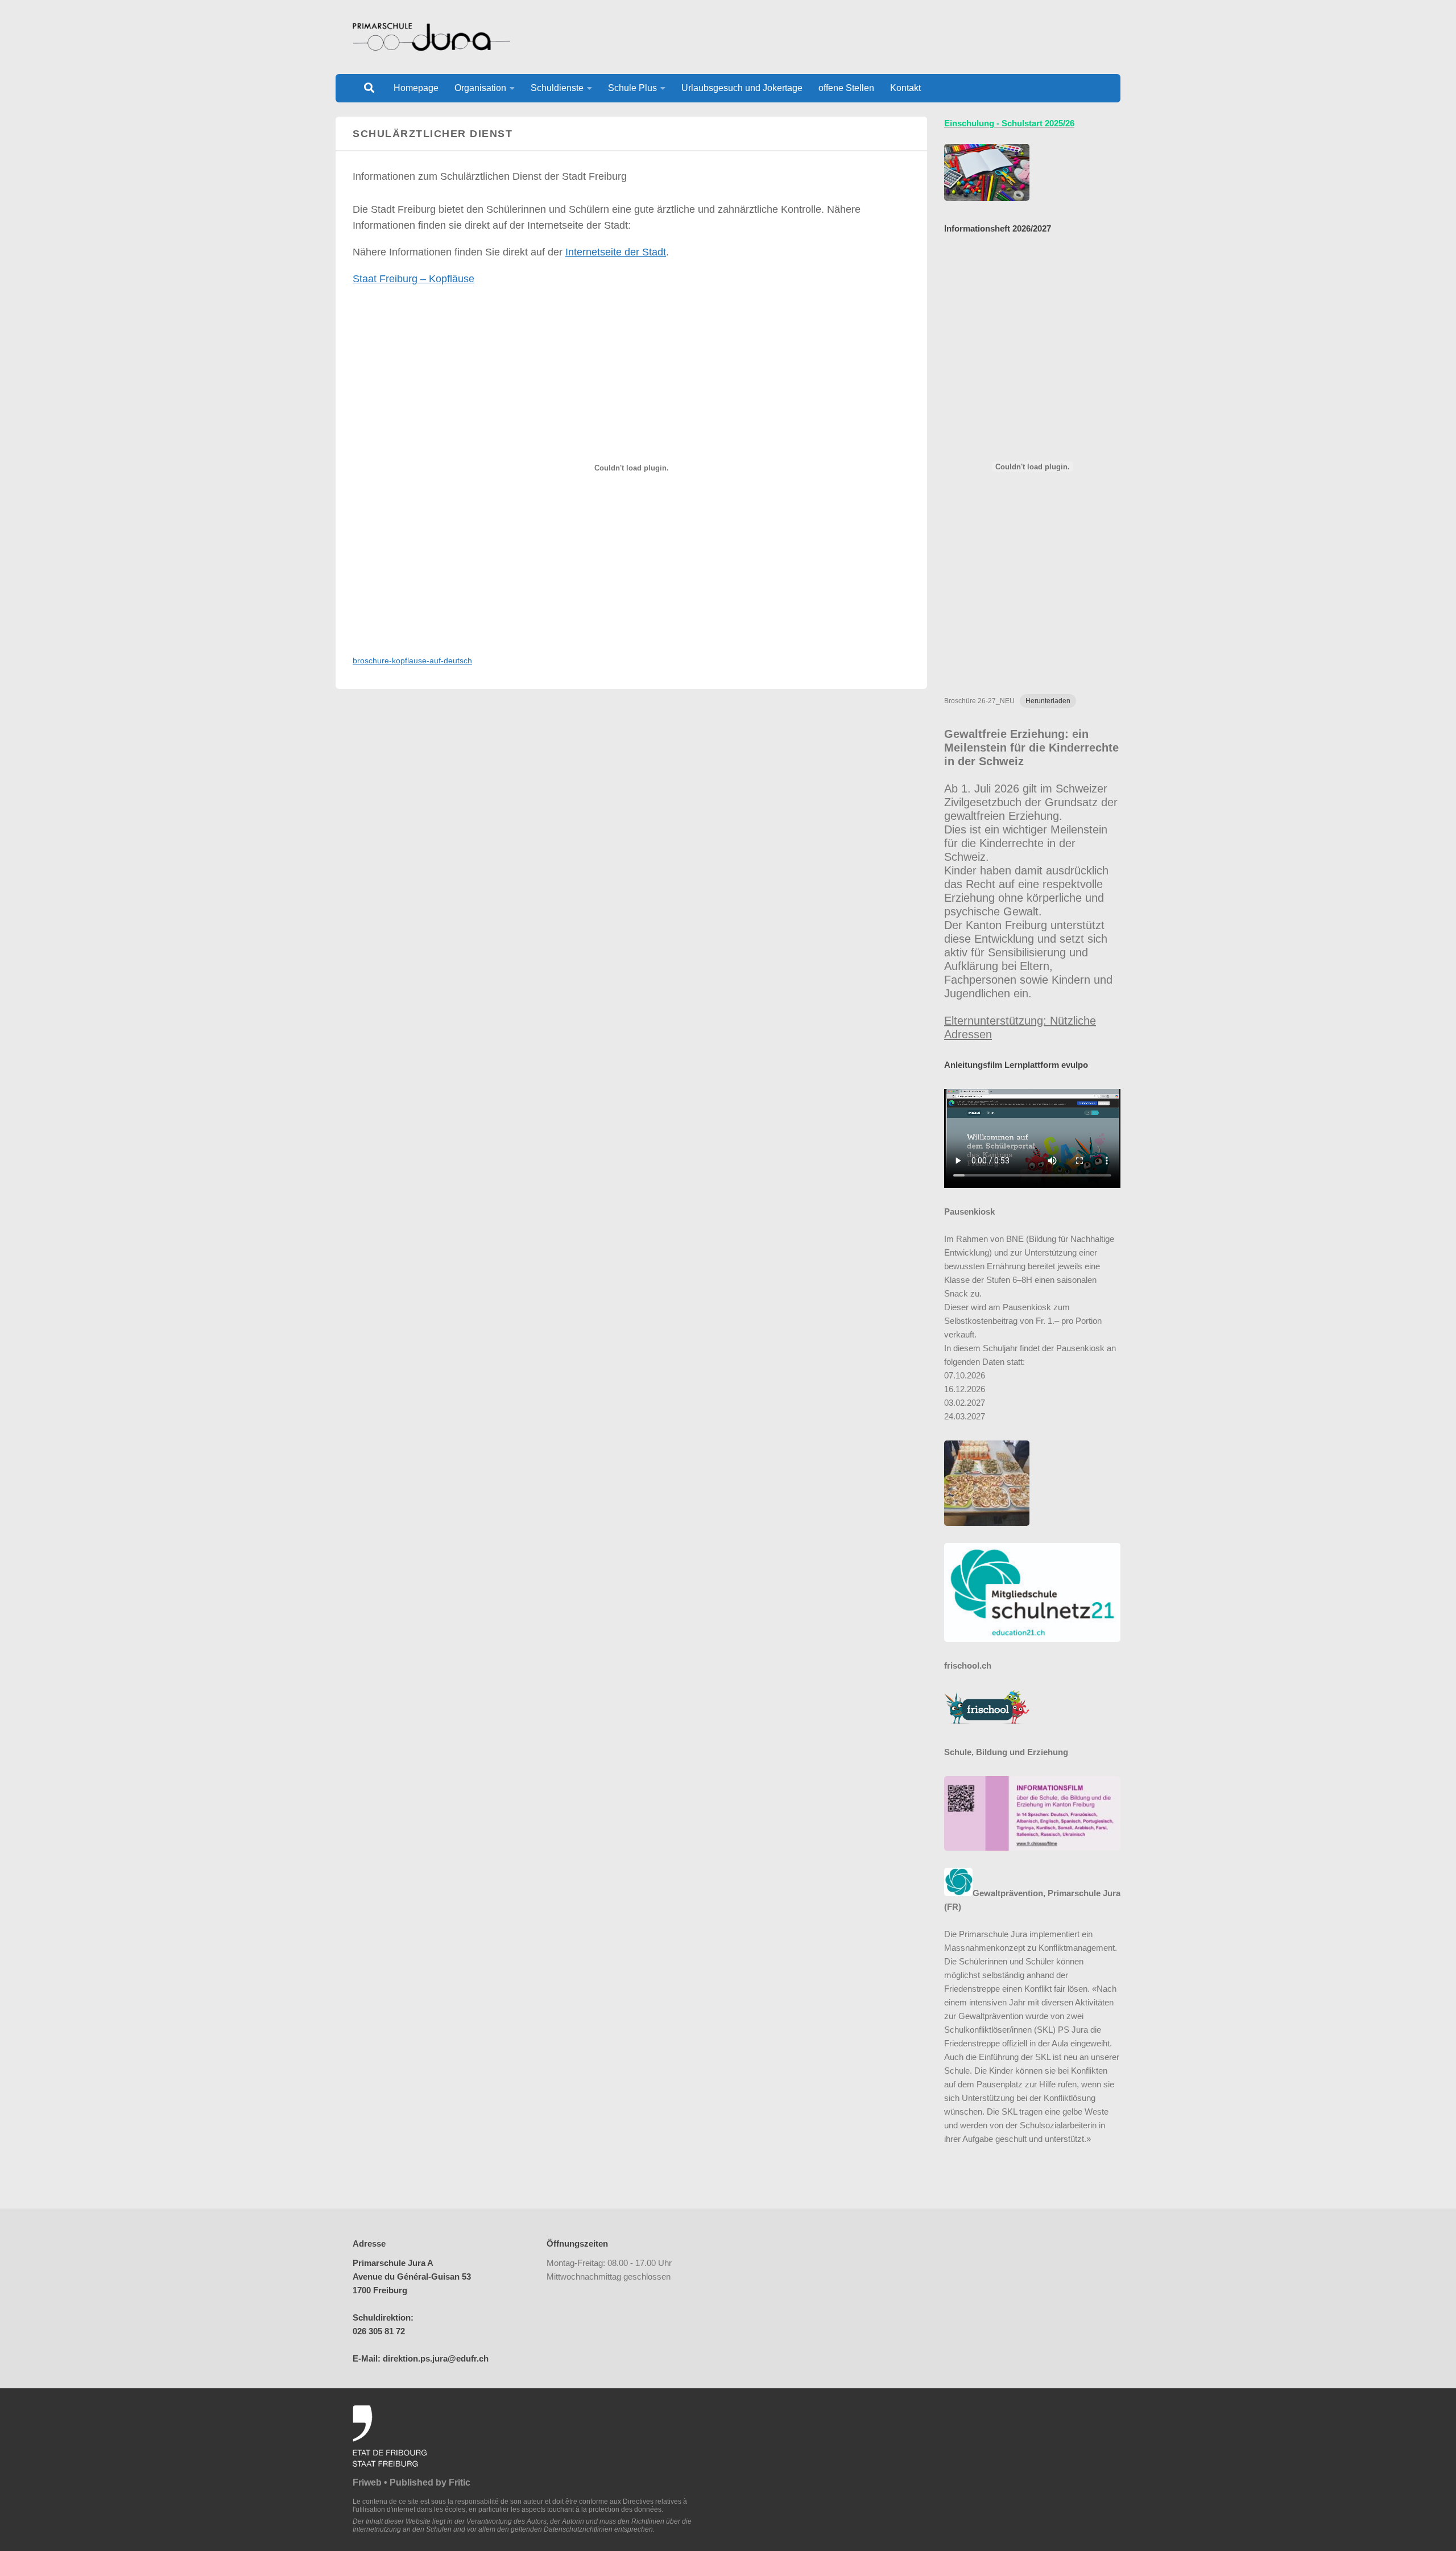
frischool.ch (968, 1665)
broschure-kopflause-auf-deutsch (412, 661)
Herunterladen (1048, 701)
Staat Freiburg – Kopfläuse (413, 279)
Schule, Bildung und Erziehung (1006, 1752)
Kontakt (905, 88)
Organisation (480, 88)
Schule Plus (632, 88)
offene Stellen (846, 88)
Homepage (416, 88)
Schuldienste (557, 88)
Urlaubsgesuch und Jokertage (742, 88)
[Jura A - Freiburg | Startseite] (431, 37)
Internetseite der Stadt (616, 252)
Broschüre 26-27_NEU (979, 701)
